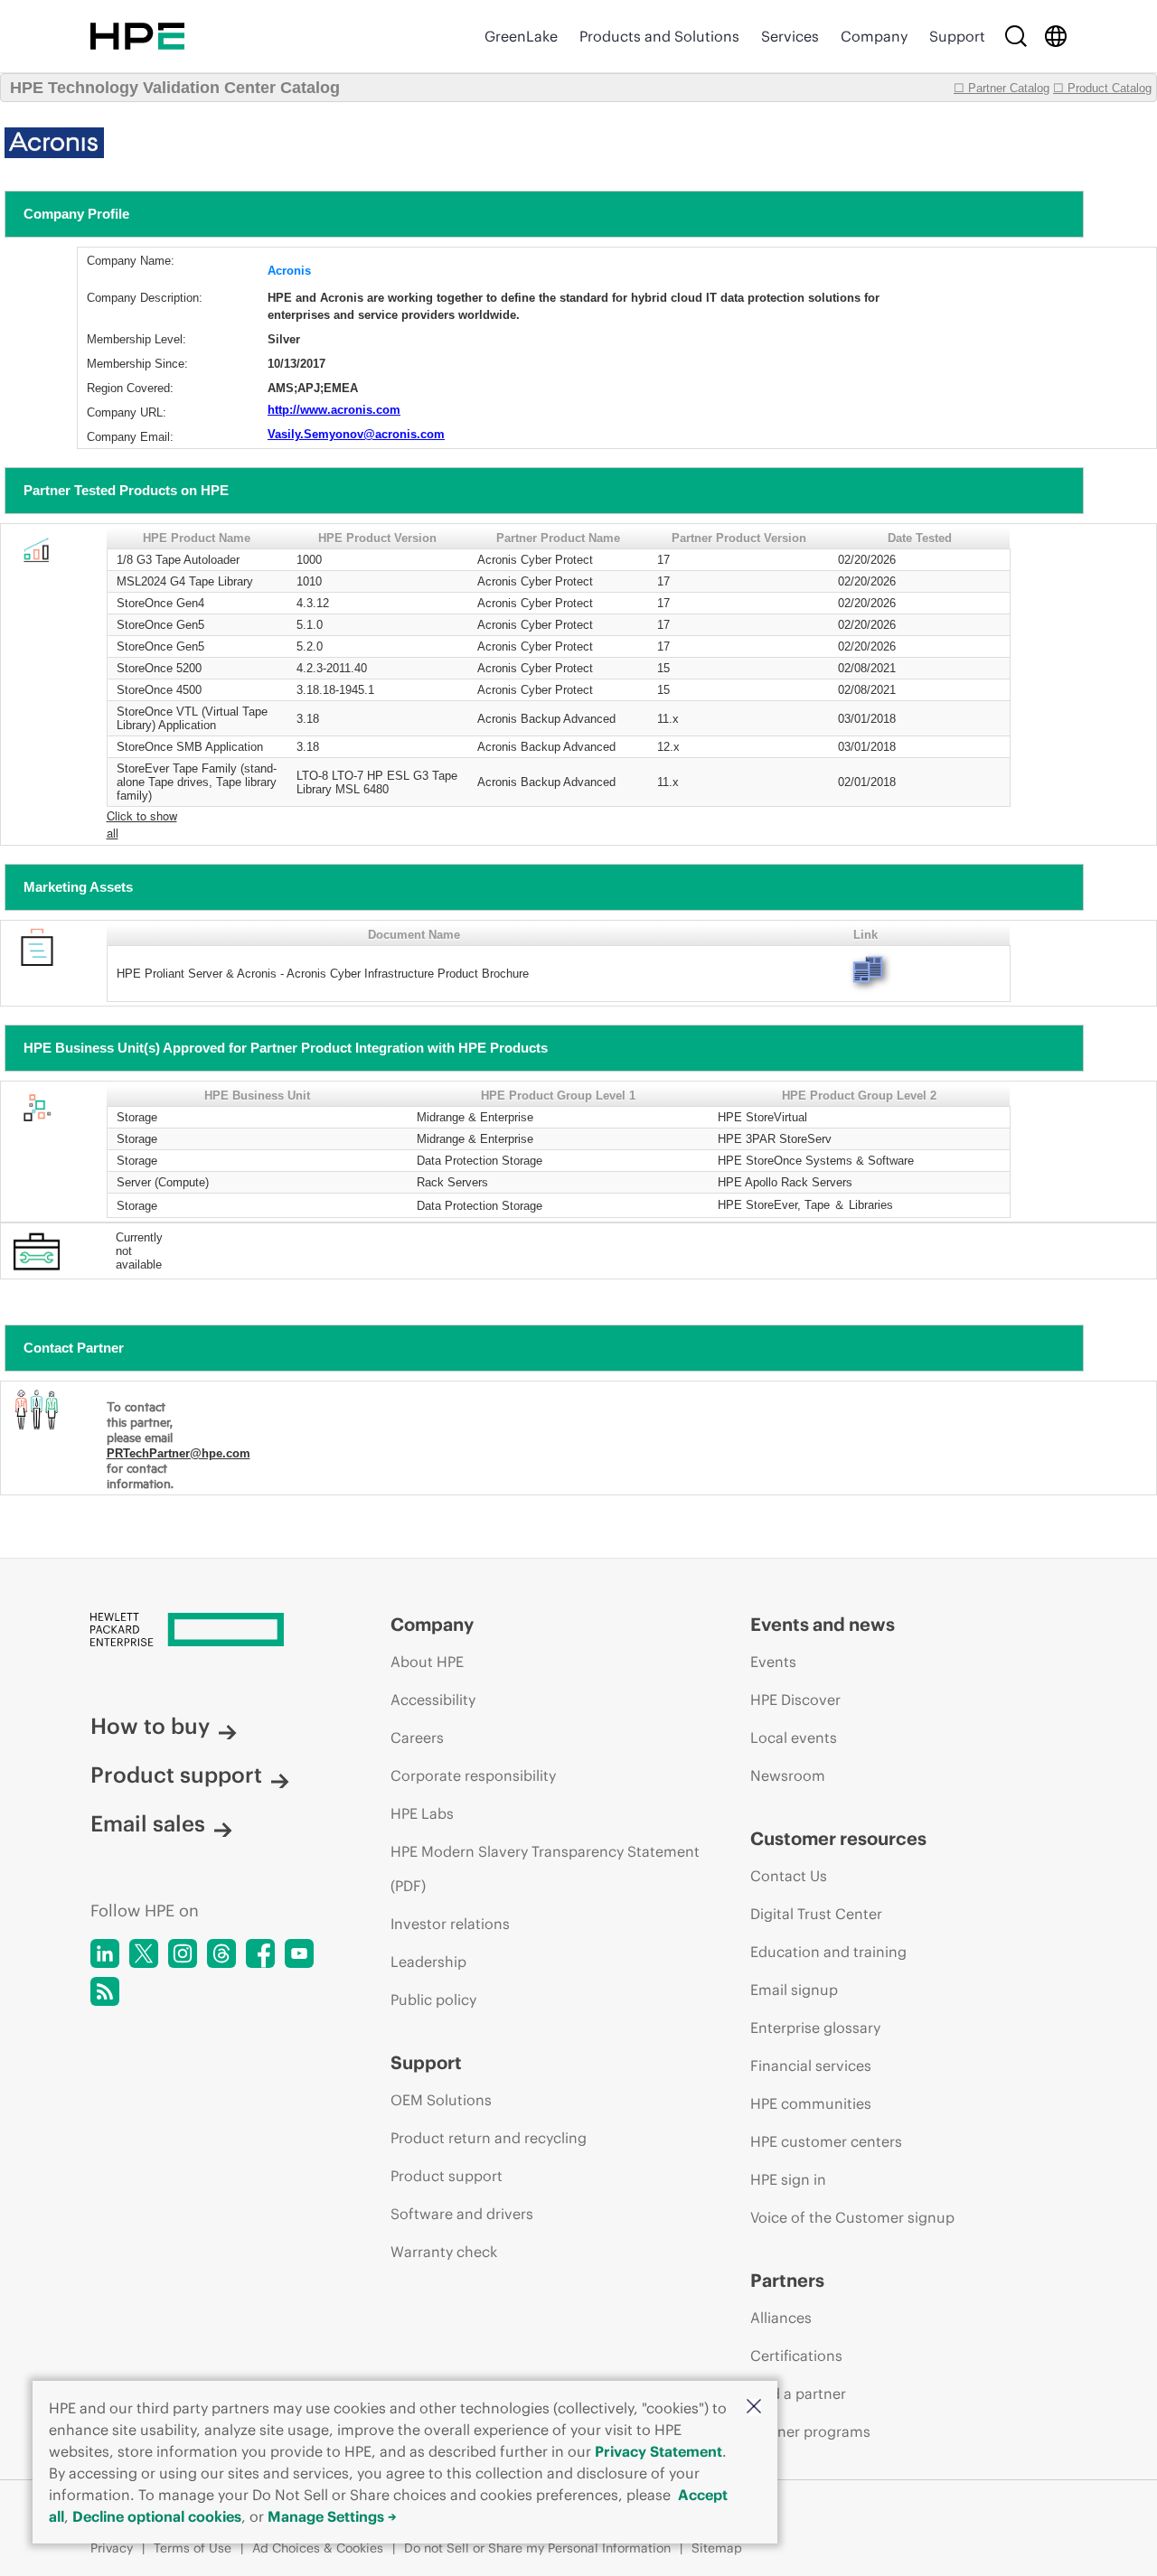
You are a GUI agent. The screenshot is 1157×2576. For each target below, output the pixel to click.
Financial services (811, 2065)
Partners (787, 2280)
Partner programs (810, 2431)
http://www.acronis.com (334, 410)
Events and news (823, 1624)
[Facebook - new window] (260, 1953)
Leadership (428, 1962)
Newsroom (788, 1775)
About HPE (427, 1662)
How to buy (150, 1726)
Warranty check (444, 2252)
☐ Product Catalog (1102, 88)
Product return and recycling (489, 2138)
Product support (176, 1775)
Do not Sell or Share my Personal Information (537, 2548)
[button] (754, 2407)
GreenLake (521, 36)
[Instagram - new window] (183, 1953)
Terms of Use (193, 2548)
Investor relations (450, 1924)
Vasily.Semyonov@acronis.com (356, 434)
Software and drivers (462, 2214)
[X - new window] (144, 1953)
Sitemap (717, 2548)
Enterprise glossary (815, 2028)
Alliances (781, 2318)
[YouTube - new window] (299, 1953)
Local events (794, 1738)
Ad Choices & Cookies (318, 2548)
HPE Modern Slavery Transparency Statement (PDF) (545, 1869)
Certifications (796, 2356)
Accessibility (433, 1700)
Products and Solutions (659, 36)
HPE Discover (795, 1700)
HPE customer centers (826, 2141)
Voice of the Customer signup (852, 2217)
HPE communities (811, 2103)
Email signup (794, 1990)
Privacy (112, 2548)
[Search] (1016, 36)
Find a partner (798, 2393)
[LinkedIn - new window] (105, 1953)
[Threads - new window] (221, 1953)
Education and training (828, 1952)
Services (790, 36)
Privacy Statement (658, 2451)
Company (874, 36)
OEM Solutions (441, 2100)
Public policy (433, 2000)
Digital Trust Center (816, 1914)
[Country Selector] (1056, 36)
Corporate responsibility (473, 1775)
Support (957, 36)
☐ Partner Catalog (1002, 88)
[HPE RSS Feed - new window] (105, 1991)
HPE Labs (422, 1813)
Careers (417, 1738)
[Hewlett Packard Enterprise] (137, 36)
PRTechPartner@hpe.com (179, 1453)
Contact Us (789, 1876)
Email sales (148, 1823)
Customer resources (838, 1838)
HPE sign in (788, 2179)
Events (773, 1662)
